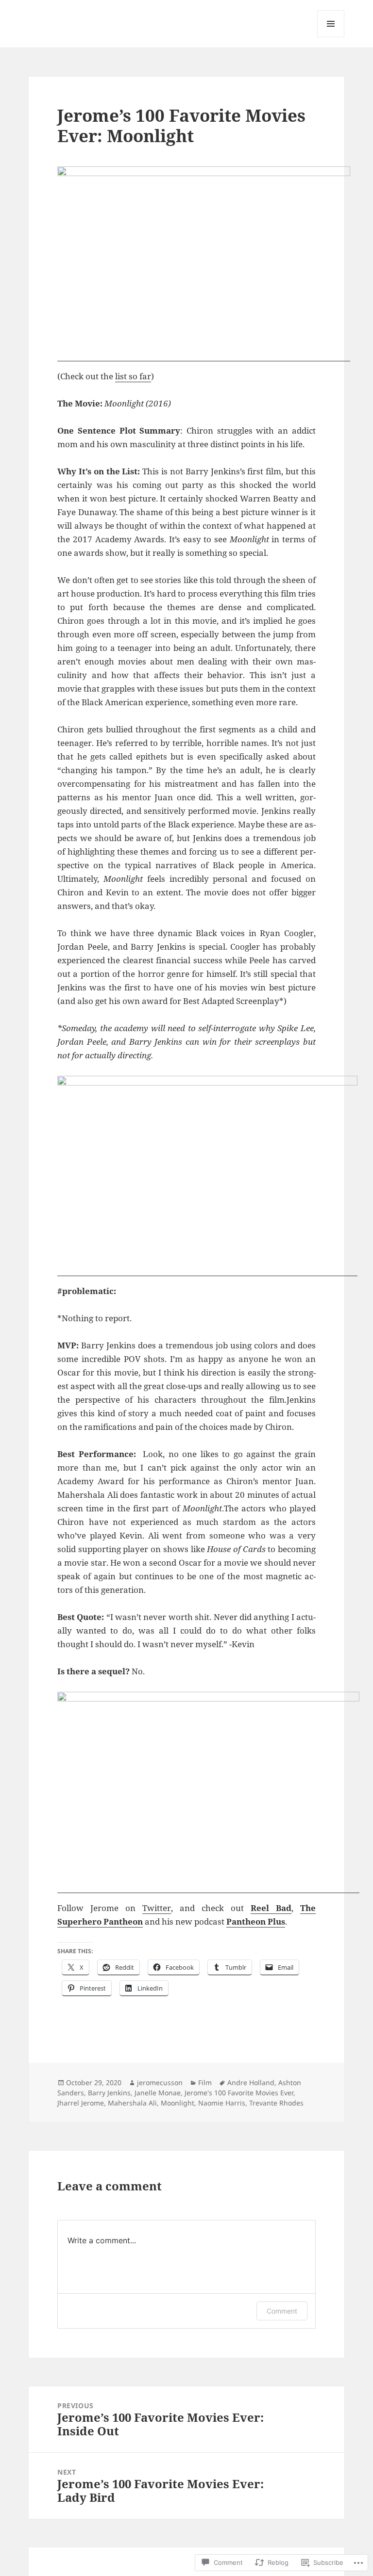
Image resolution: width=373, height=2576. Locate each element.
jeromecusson (160, 2082)
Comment (282, 2311)
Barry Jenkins (109, 2093)
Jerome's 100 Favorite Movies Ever (239, 2093)
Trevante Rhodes (276, 2103)
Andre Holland (251, 2082)
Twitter (157, 1908)
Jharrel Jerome (81, 2103)
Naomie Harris (222, 2103)
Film (205, 2082)
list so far (133, 376)
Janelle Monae (158, 2093)
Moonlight (178, 2103)
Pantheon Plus (256, 1921)
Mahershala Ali (132, 2103)
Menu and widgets (331, 37)
